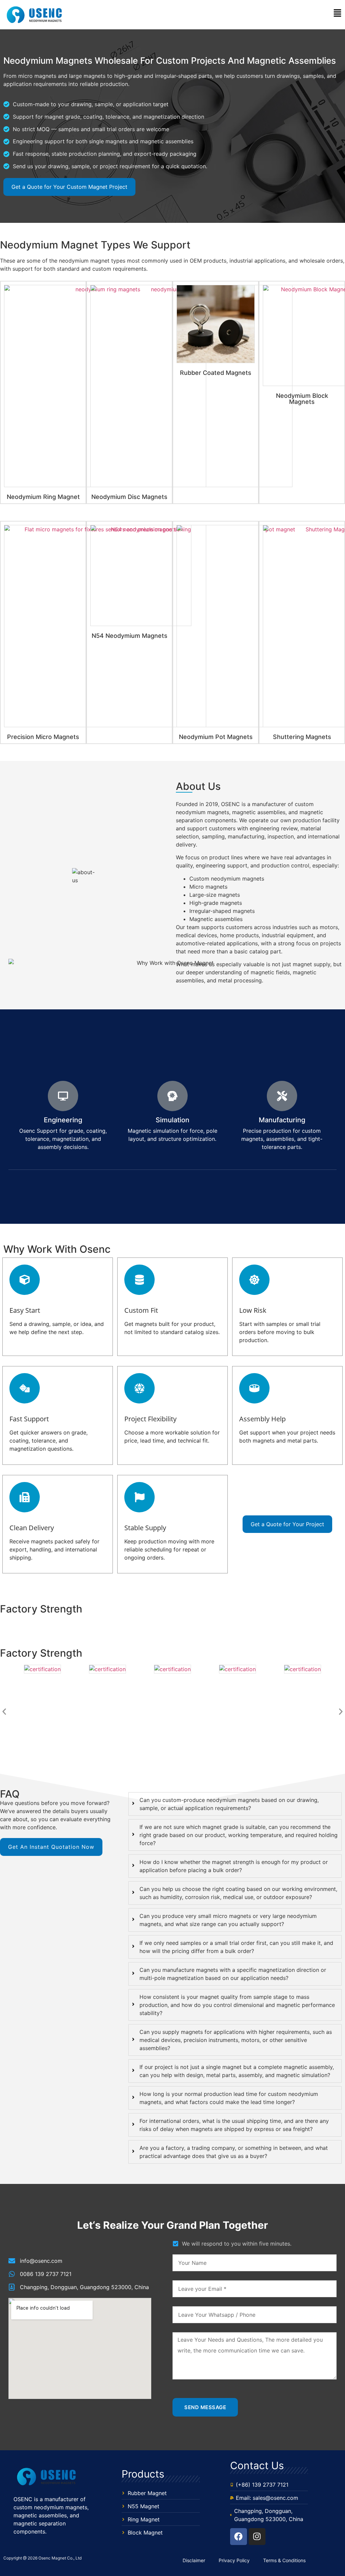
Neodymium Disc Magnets (129, 497)
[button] (207, 14)
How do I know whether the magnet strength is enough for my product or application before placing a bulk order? (234, 1866)
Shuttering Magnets (302, 737)
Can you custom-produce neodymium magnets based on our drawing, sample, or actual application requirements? (229, 1804)
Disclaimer (194, 2560)
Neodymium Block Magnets (302, 399)
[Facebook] (239, 2537)
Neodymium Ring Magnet (43, 497)
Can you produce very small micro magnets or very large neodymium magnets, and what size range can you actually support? (228, 1920)
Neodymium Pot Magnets (216, 737)
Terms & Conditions (284, 2560)
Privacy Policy (234, 2560)
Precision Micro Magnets (43, 737)
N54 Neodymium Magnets (130, 636)
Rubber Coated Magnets (216, 373)
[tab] (235, 1804)
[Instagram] (257, 2537)
